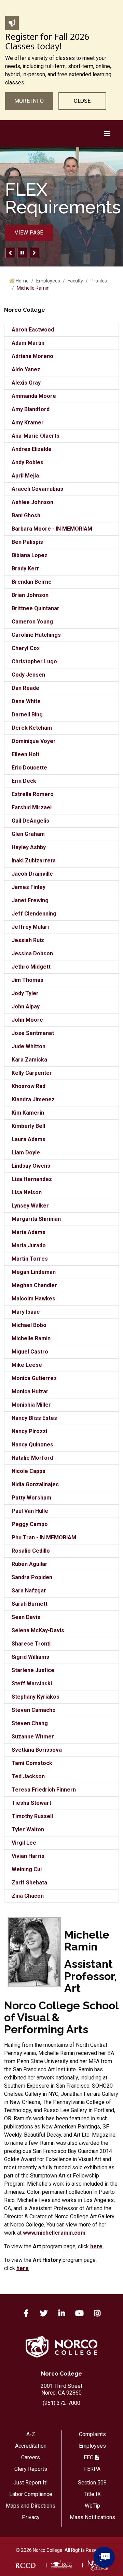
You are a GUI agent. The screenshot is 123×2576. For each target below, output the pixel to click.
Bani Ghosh (26, 515)
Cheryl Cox (26, 648)
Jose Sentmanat (33, 1033)
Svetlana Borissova (37, 1750)
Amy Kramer (28, 423)
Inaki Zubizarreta (34, 861)
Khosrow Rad (29, 1086)
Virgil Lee (24, 1843)
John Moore (27, 1020)
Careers (31, 2457)
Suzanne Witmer (33, 1737)
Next (34, 253)
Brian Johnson (30, 595)
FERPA (92, 2469)
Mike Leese (27, 1365)
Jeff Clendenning (34, 914)
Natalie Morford (32, 1458)
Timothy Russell (32, 1816)
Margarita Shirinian (36, 1219)
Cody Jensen (28, 675)
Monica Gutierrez (34, 1378)
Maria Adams (29, 1232)
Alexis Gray (26, 383)
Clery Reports (31, 2469)
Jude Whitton (29, 1046)
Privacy (31, 2517)
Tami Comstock (32, 1763)
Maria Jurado (29, 1245)
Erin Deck (24, 781)
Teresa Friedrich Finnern (44, 1790)
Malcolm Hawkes (33, 1299)
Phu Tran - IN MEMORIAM (44, 1537)
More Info (29, 101)
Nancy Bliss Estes (34, 1418)
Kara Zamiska (29, 1060)
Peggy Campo (30, 1524)
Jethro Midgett (31, 967)
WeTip (92, 2506)
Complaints (92, 2434)
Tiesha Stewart (31, 1803)
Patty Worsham (31, 1498)
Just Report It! (31, 2483)
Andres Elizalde (32, 449)
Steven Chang (30, 1723)
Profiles (99, 281)
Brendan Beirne (32, 582)
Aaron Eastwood (33, 330)
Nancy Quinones (32, 1445)
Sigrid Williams (30, 1657)
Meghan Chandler (34, 1285)
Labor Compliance (31, 2494)
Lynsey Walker (30, 1206)
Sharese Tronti (31, 1644)
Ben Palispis (27, 542)
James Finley (29, 887)
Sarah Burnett (30, 1604)
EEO (89, 2457)
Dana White (26, 701)
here (96, 2246)
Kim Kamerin (28, 1113)
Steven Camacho (34, 1710)
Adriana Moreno (32, 356)
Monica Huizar (30, 1391)
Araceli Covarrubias (37, 489)
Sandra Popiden (32, 1577)
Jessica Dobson (32, 953)
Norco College (61, 2374)
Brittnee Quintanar (36, 608)
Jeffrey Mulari (30, 927)
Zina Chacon (28, 1896)
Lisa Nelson (27, 1192)
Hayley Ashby (29, 847)
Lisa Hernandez (32, 1179)
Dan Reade (25, 688)
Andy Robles (28, 462)
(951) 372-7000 (61, 2403)
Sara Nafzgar (29, 1591)
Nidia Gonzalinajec (35, 1484)
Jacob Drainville (32, 874)
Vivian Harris (28, 1856)
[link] (25, 2565)
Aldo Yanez (26, 369)
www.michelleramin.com (54, 2233)
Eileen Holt (25, 754)
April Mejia (25, 476)
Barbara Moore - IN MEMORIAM (52, 529)
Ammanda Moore (34, 396)
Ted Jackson (28, 1776)
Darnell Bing (27, 715)
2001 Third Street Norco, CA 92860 (61, 2389)
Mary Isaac (26, 1312)
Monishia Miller (31, 1405)
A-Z (31, 2434)
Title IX (92, 2494)
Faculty (75, 281)
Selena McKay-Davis (38, 1630)
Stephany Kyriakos (36, 1697)
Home (22, 281)
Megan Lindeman (34, 1272)
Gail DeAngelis (30, 821)
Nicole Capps (29, 1471)
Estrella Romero (33, 794)
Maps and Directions (31, 2506)
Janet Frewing (30, 900)
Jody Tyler (25, 993)
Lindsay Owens (31, 1166)
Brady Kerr (25, 569)
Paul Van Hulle (30, 1511)
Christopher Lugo (34, 661)
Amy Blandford (31, 409)
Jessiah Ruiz (28, 940)
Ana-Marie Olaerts (36, 436)
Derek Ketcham (32, 728)
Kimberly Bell (28, 1126)
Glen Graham (28, 834)
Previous (10, 253)
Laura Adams (29, 1139)
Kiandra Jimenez (33, 1099)
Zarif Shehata (29, 1883)
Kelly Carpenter (32, 1073)
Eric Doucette (29, 768)
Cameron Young (32, 622)
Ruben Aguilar (30, 1564)
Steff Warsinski (32, 1683)
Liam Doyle (26, 1153)
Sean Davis (26, 1617)
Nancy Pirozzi (29, 1431)
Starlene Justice (33, 1670)
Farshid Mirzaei (32, 807)
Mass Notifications (92, 2517)
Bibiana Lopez (30, 555)
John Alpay (26, 1007)
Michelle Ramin (31, 1338)
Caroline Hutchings (36, 635)
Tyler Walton (28, 1829)
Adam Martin (28, 343)
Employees (48, 281)
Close (82, 101)
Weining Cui (27, 1869)
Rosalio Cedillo (31, 1551)
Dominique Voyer (34, 741)
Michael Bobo (29, 1325)
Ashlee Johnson (32, 502)
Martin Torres (30, 1259)
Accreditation (31, 2446)
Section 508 (92, 2483)
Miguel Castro (30, 1352)
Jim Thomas (28, 980)
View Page (29, 233)
